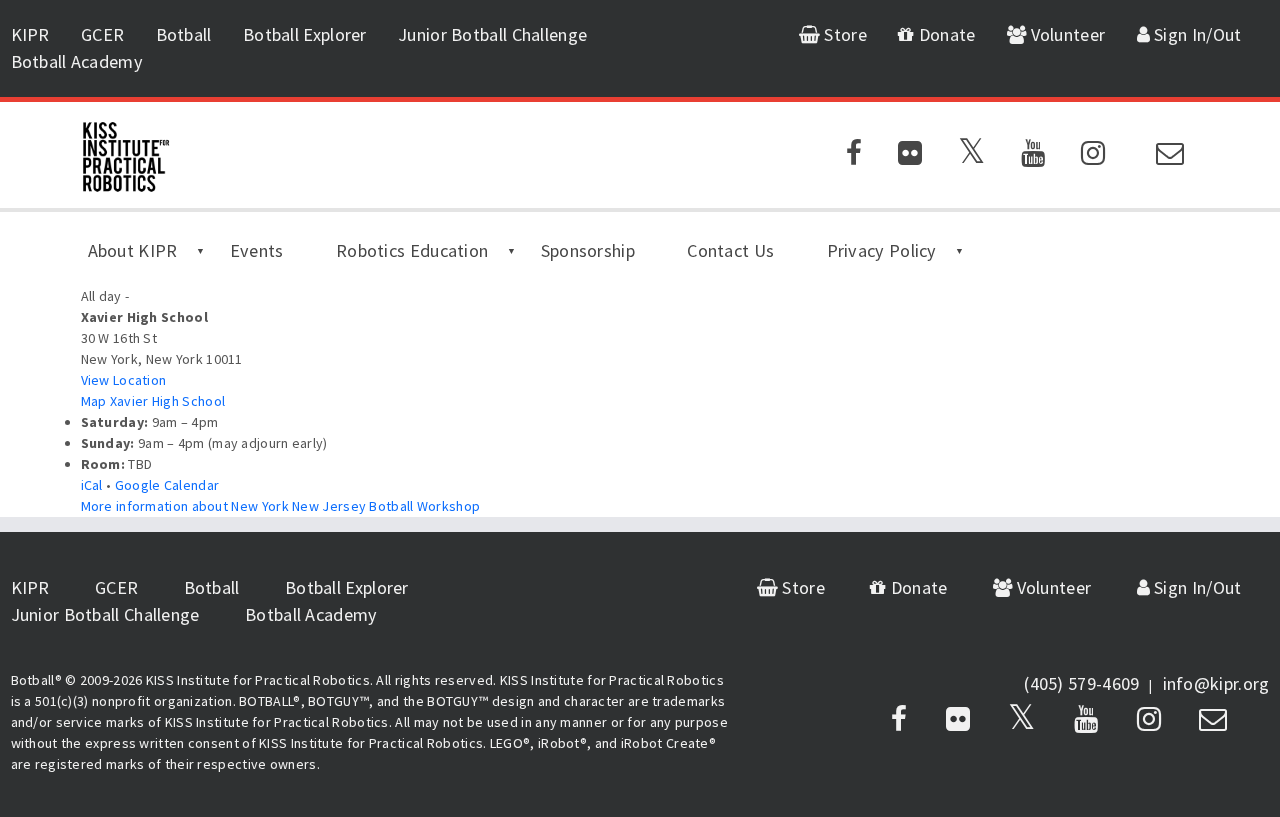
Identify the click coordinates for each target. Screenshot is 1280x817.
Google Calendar (167, 485)
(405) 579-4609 (1081, 683)
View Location (124, 380)
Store (843, 34)
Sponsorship (588, 250)
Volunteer (1065, 34)
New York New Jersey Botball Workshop (281, 506)
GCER (102, 34)
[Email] (1170, 157)
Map (153, 401)
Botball (184, 34)
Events (257, 250)
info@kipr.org (1216, 683)
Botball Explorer (305, 34)
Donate (945, 34)
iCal (92, 485)
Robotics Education (412, 250)
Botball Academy (77, 61)
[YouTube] (1033, 157)
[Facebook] (854, 157)
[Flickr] (910, 157)
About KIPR (133, 250)
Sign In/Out (1196, 34)
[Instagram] (1093, 157)
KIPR (30, 34)
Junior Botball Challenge (492, 34)
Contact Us (730, 250)
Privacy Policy (882, 250)
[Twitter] (971, 157)
